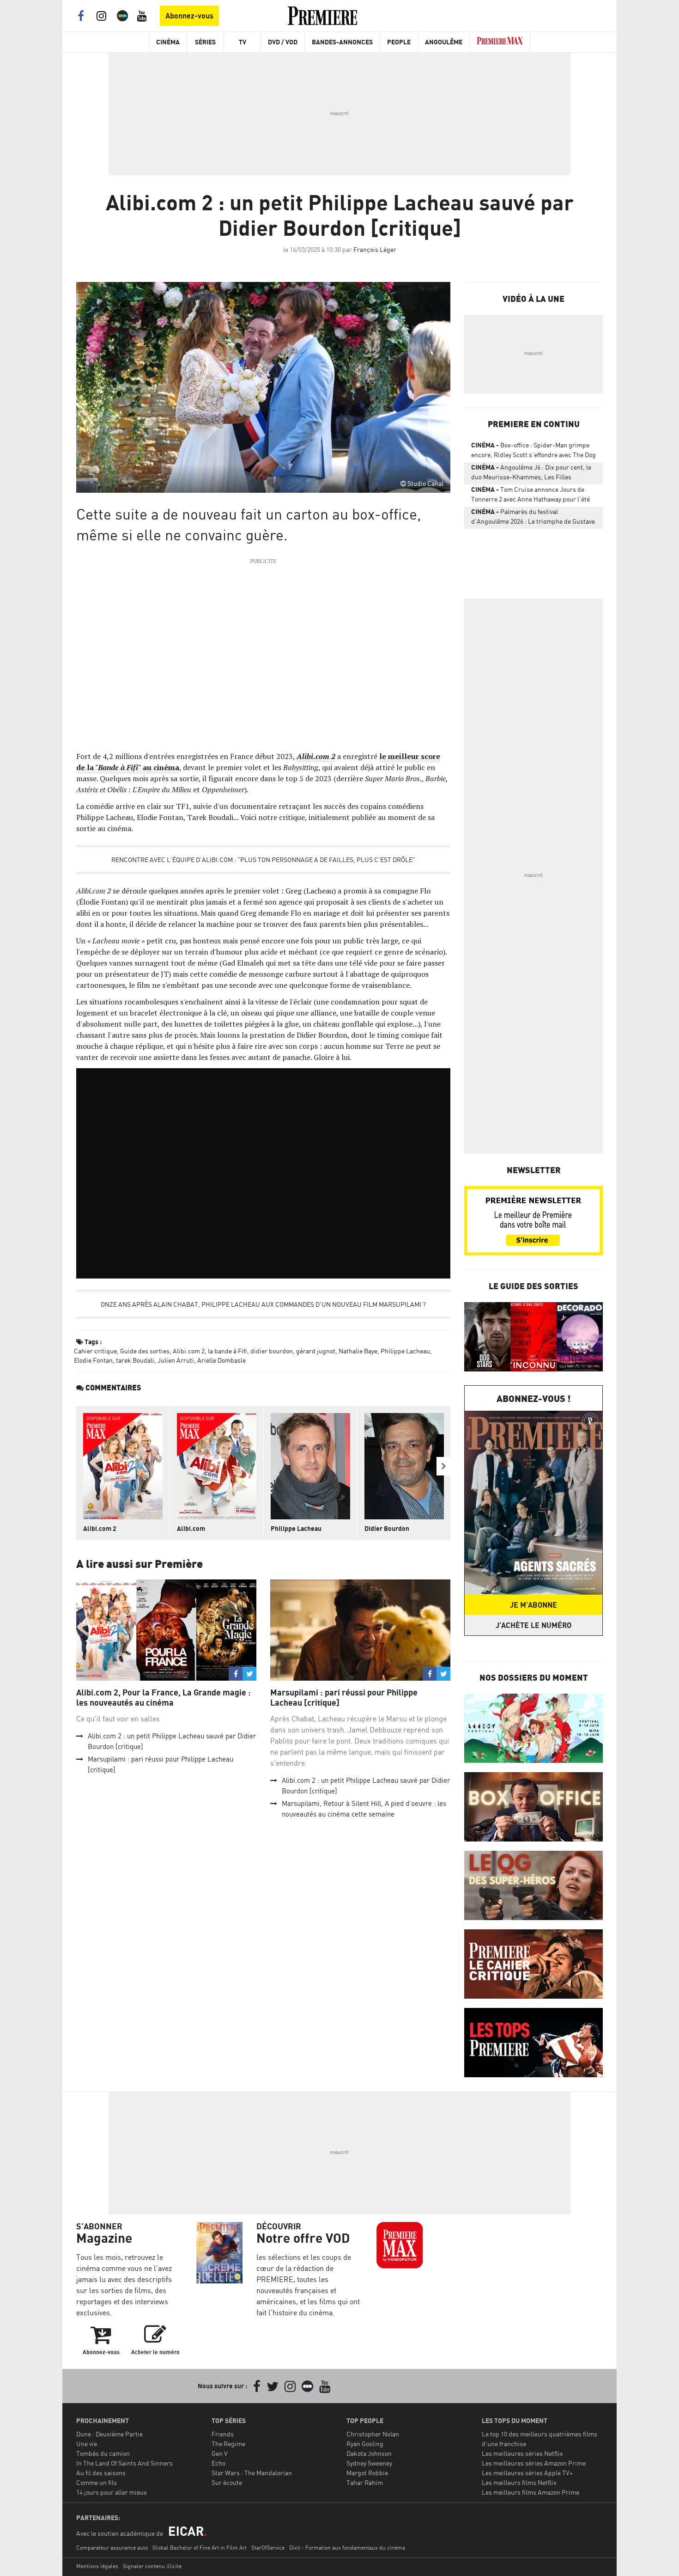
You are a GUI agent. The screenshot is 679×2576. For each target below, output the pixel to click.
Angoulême (444, 42)
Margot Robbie (367, 2473)
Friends (223, 2434)
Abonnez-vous (189, 16)
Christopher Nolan (373, 2434)
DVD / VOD (283, 42)
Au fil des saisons (101, 2473)
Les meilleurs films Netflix (519, 2482)
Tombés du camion (103, 2453)
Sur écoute (227, 2482)
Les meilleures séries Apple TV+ (527, 2473)
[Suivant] (443, 1466)
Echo (218, 2463)
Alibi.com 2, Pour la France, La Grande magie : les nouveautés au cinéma (164, 1698)
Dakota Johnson (369, 2453)
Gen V (220, 2453)
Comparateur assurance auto (112, 2548)
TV (242, 42)
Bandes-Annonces (342, 42)
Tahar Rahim (365, 2482)
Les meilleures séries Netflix (522, 2453)
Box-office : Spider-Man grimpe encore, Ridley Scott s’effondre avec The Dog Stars (533, 452)
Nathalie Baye (358, 1351)
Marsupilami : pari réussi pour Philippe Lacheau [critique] (344, 1698)
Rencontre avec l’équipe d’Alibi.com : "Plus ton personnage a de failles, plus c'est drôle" (263, 860)
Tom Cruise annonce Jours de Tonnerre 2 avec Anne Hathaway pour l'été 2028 (530, 496)
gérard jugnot (316, 1351)
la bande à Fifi (227, 1351)
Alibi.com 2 (189, 1351)
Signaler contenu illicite (152, 2566)
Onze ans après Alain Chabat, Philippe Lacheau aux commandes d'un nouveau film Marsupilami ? (263, 1304)
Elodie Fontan (93, 1360)
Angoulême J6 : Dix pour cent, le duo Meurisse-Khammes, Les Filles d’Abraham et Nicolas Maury (531, 474)
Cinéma (168, 42)
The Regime (228, 2444)
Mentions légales (97, 2566)
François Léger (375, 249)
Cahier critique (95, 1351)
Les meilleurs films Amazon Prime (530, 2492)
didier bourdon (272, 1351)
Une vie (87, 2444)
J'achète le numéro (533, 1625)
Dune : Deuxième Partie (109, 2434)
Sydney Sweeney (369, 2463)
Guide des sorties (145, 1351)
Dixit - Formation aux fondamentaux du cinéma (347, 2548)
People (399, 42)
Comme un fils (97, 2482)
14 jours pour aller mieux (112, 2492)
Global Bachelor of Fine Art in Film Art (200, 2548)
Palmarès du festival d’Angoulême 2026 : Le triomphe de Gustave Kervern (533, 518)
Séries (205, 42)
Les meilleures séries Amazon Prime (534, 2463)
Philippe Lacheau (405, 1351)
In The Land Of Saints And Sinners (124, 2463)
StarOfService (268, 2548)
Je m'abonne (533, 1605)
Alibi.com (191, 1528)
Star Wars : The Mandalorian (252, 2473)
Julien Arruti (176, 1360)
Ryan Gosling (365, 2444)
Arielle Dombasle (221, 1360)
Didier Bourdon (387, 1528)
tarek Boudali (135, 1360)
